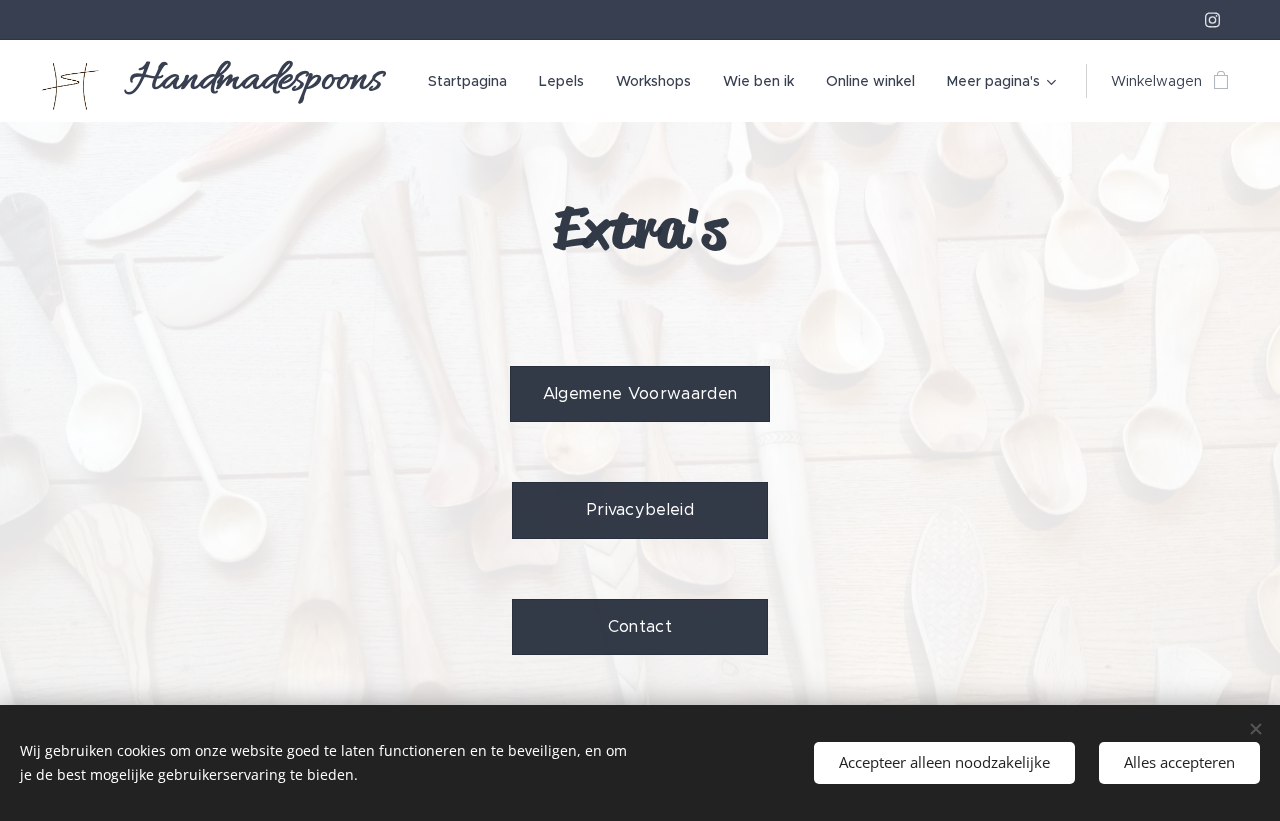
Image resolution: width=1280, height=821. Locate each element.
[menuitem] (473, 81)
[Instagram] (1212, 20)
